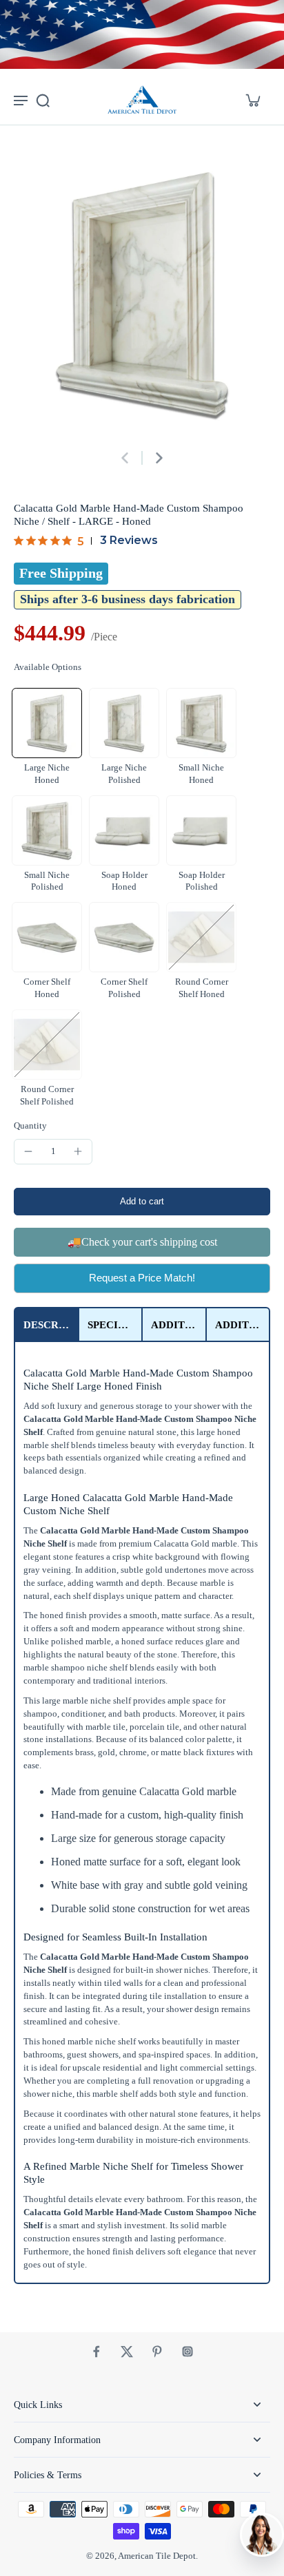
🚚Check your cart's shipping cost (142, 1242)
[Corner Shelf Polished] (124, 937)
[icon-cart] (252, 100)
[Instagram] (187, 2352)
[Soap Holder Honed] (124, 830)
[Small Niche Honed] (201, 723)
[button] (142, 1202)
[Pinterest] (157, 2352)
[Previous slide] (125, 458)
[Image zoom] (142, 294)
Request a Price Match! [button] (142, 1278)
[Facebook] (97, 2352)
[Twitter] (127, 2352)
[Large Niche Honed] (47, 723)
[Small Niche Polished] (47, 830)
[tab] (47, 1324)
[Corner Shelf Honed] (47, 937)
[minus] (28, 1151)
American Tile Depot (157, 2556)
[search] (43, 100)
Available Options (48, 667)
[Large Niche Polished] (124, 723)
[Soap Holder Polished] (201, 830)
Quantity (30, 1126)
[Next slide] (159, 458)
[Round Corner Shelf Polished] (47, 1045)
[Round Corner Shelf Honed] (201, 937)
